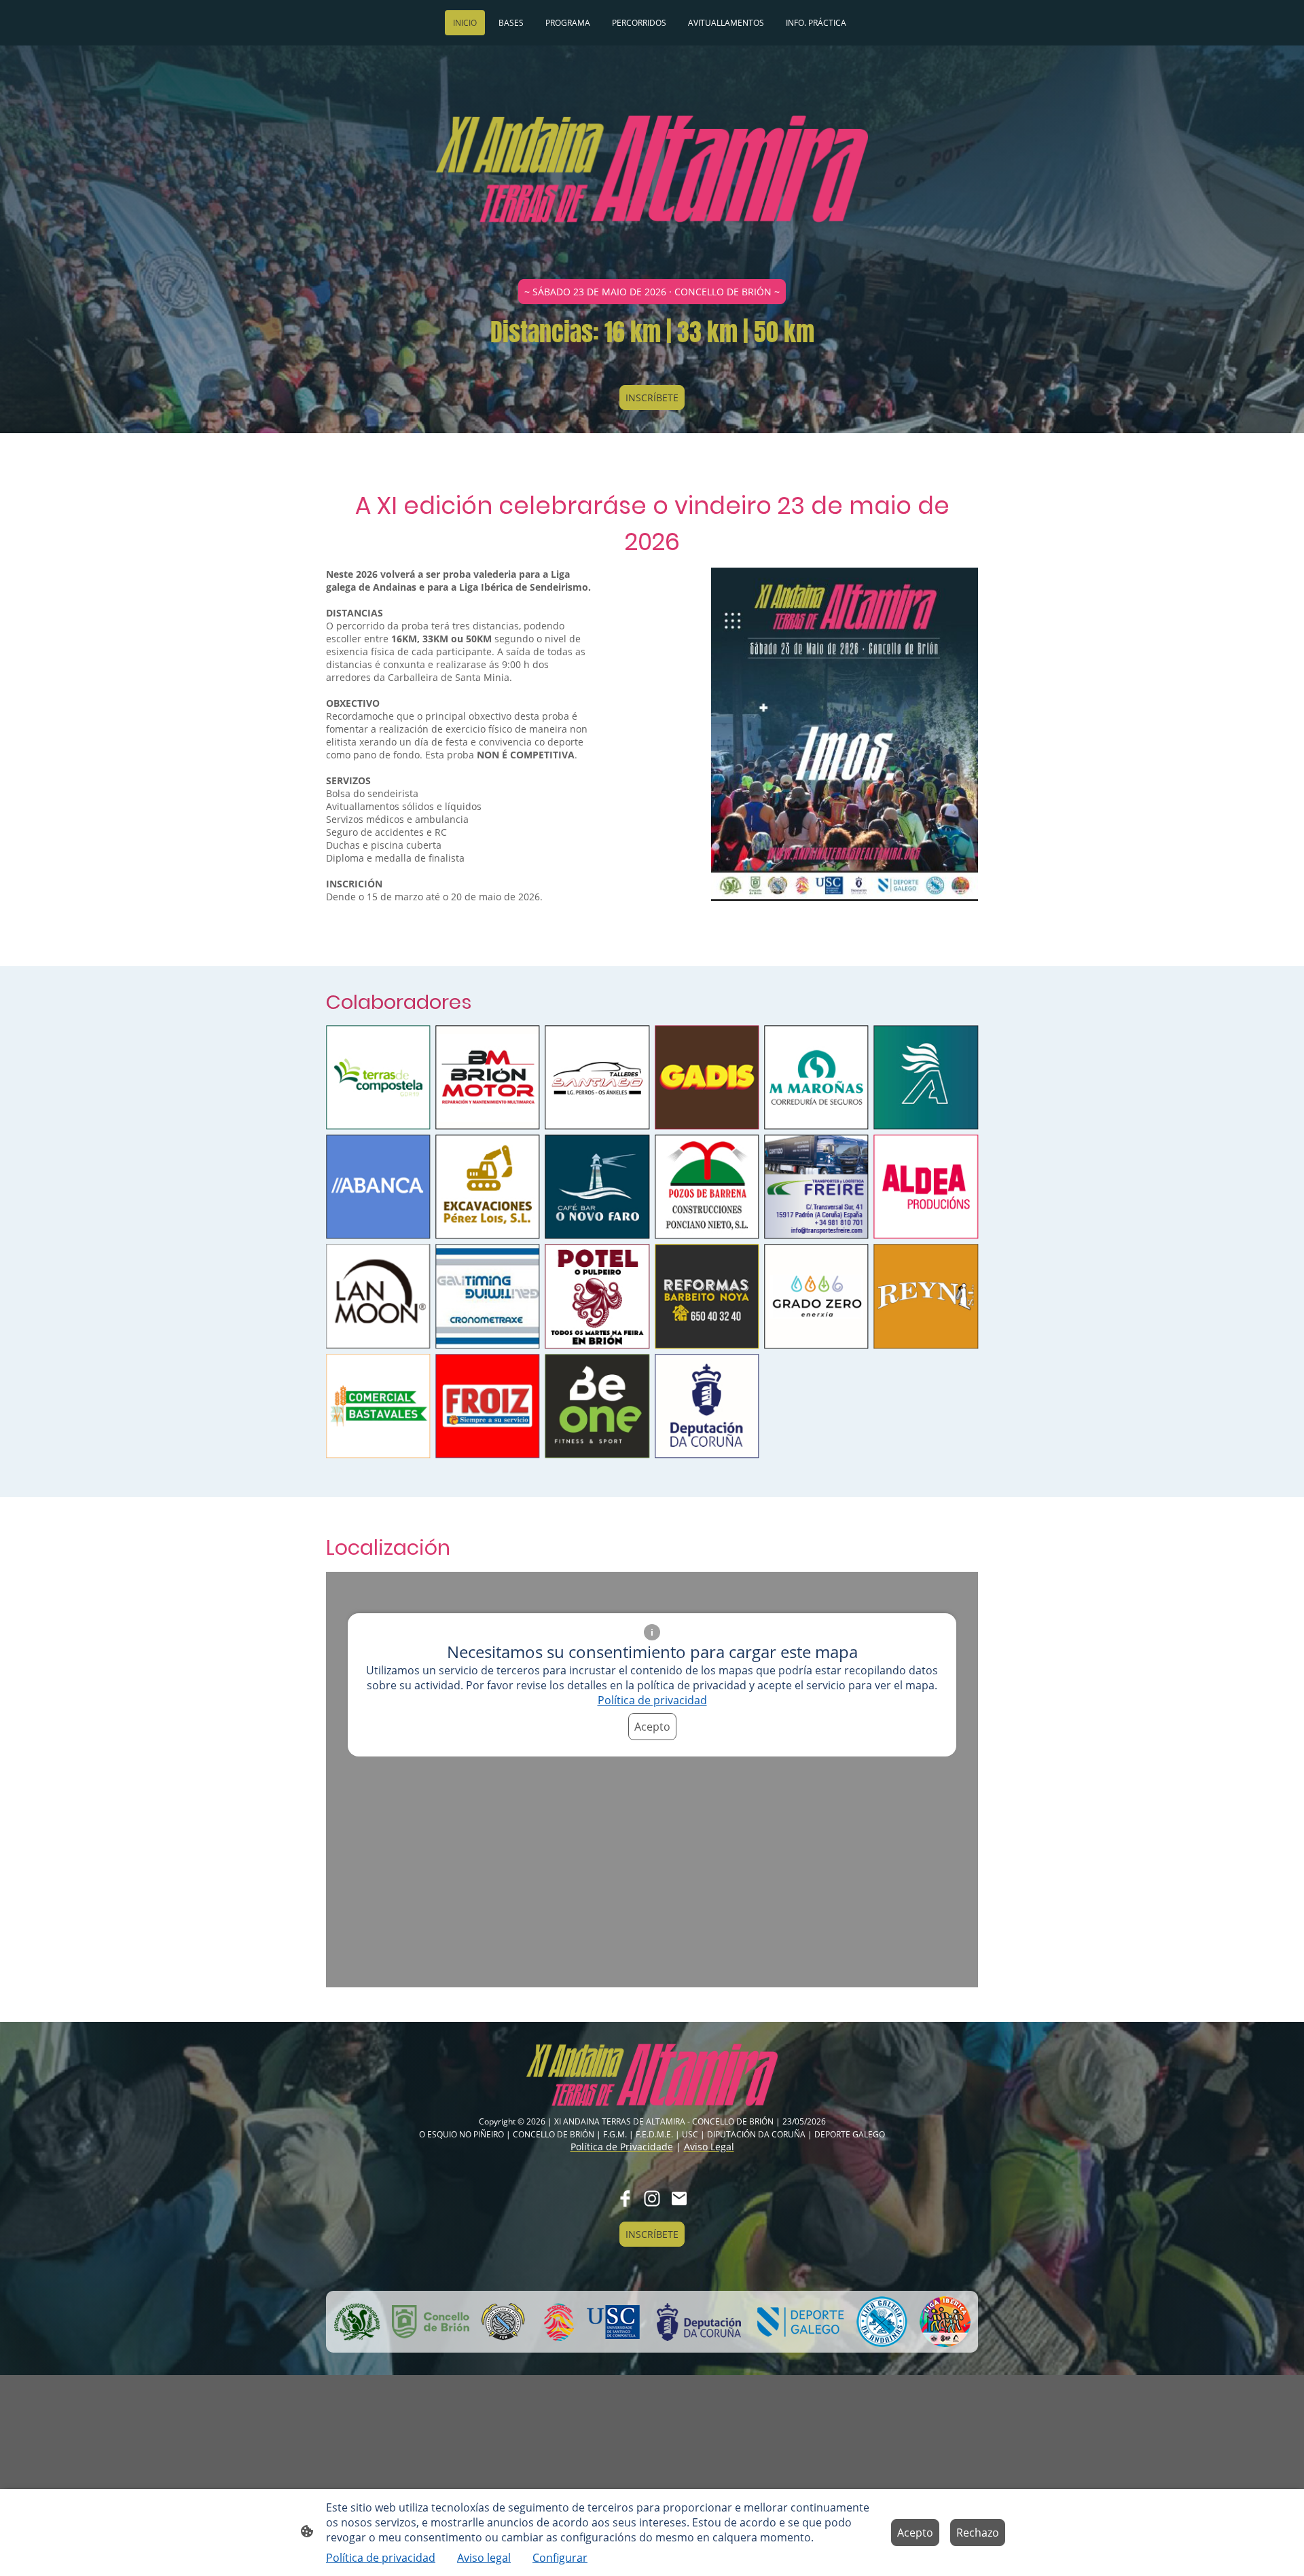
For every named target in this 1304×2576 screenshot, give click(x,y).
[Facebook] (625, 2198)
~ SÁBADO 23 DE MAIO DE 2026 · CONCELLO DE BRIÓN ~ (652, 292)
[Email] (679, 2198)
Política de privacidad (652, 1700)
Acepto (652, 1727)
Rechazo (978, 2533)
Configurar (560, 2558)
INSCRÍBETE (652, 398)
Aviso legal (484, 2558)
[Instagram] (652, 2198)
